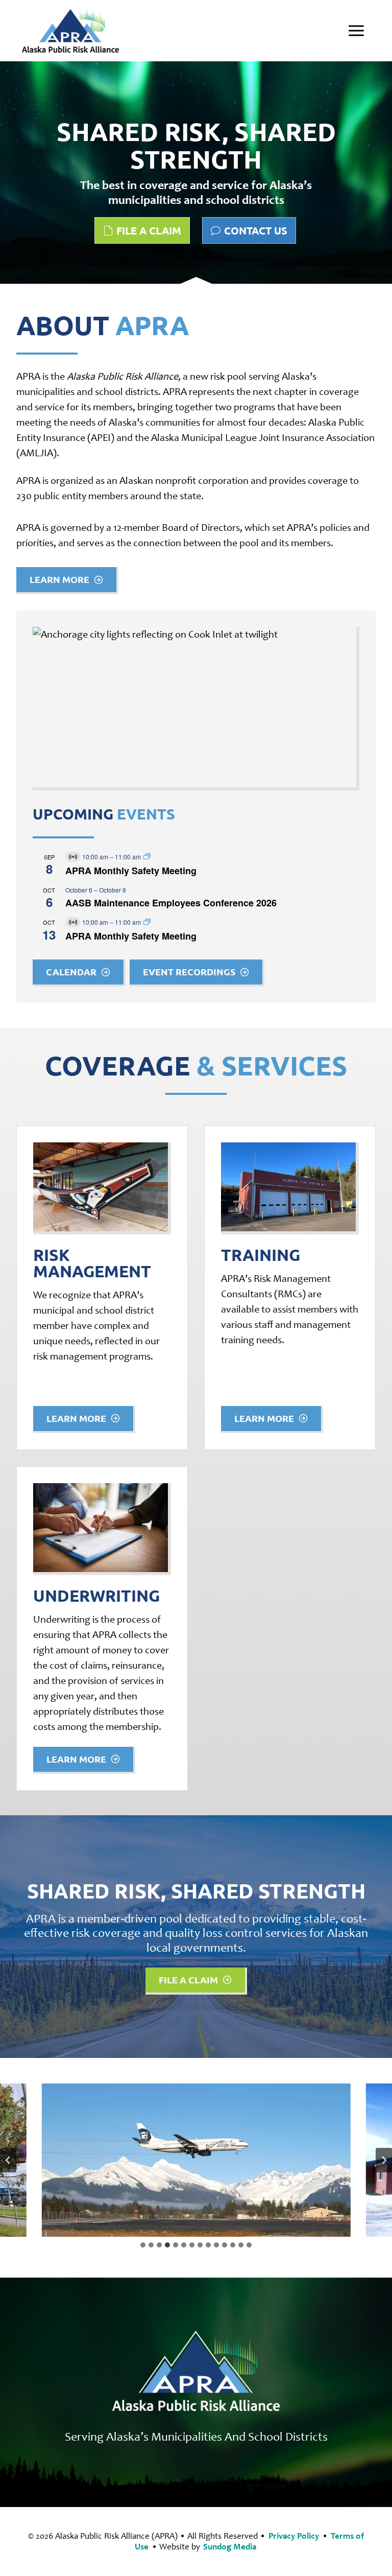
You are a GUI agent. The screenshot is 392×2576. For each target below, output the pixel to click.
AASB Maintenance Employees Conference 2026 (171, 903)
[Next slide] (384, 2160)
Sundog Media (230, 2547)
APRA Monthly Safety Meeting (131, 871)
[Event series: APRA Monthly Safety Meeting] (147, 857)
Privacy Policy (294, 2536)
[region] (196, 174)
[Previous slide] (8, 2160)
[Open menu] (357, 30)
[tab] (143, 2245)
